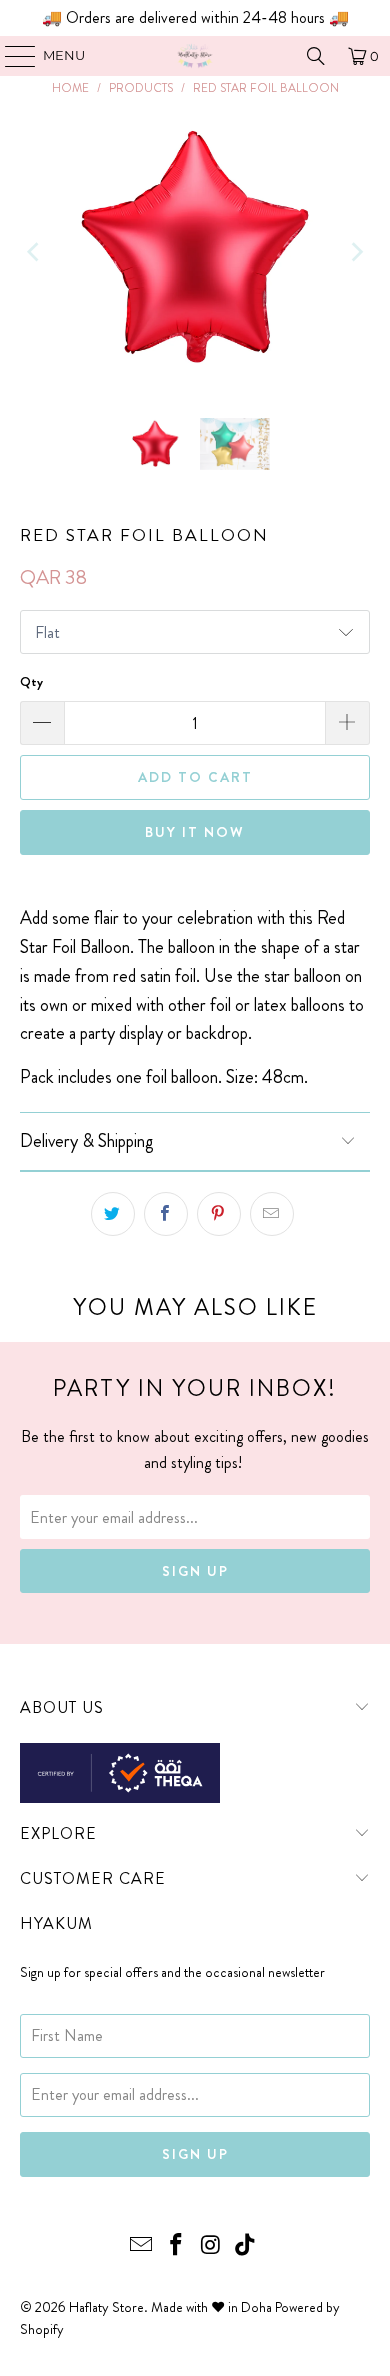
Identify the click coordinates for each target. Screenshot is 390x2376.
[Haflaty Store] (195, 56)
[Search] (316, 56)
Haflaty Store (106, 2307)
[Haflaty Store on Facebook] (177, 2246)
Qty (31, 681)
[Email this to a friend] (272, 1214)
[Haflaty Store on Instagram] (212, 2246)
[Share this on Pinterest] (219, 1214)
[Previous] (35, 252)
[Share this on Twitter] (113, 1214)
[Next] (355, 252)
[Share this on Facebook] (166, 1214)
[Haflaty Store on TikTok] (246, 2246)
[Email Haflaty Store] (142, 2246)
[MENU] (10, 56)
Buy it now (195, 832)
